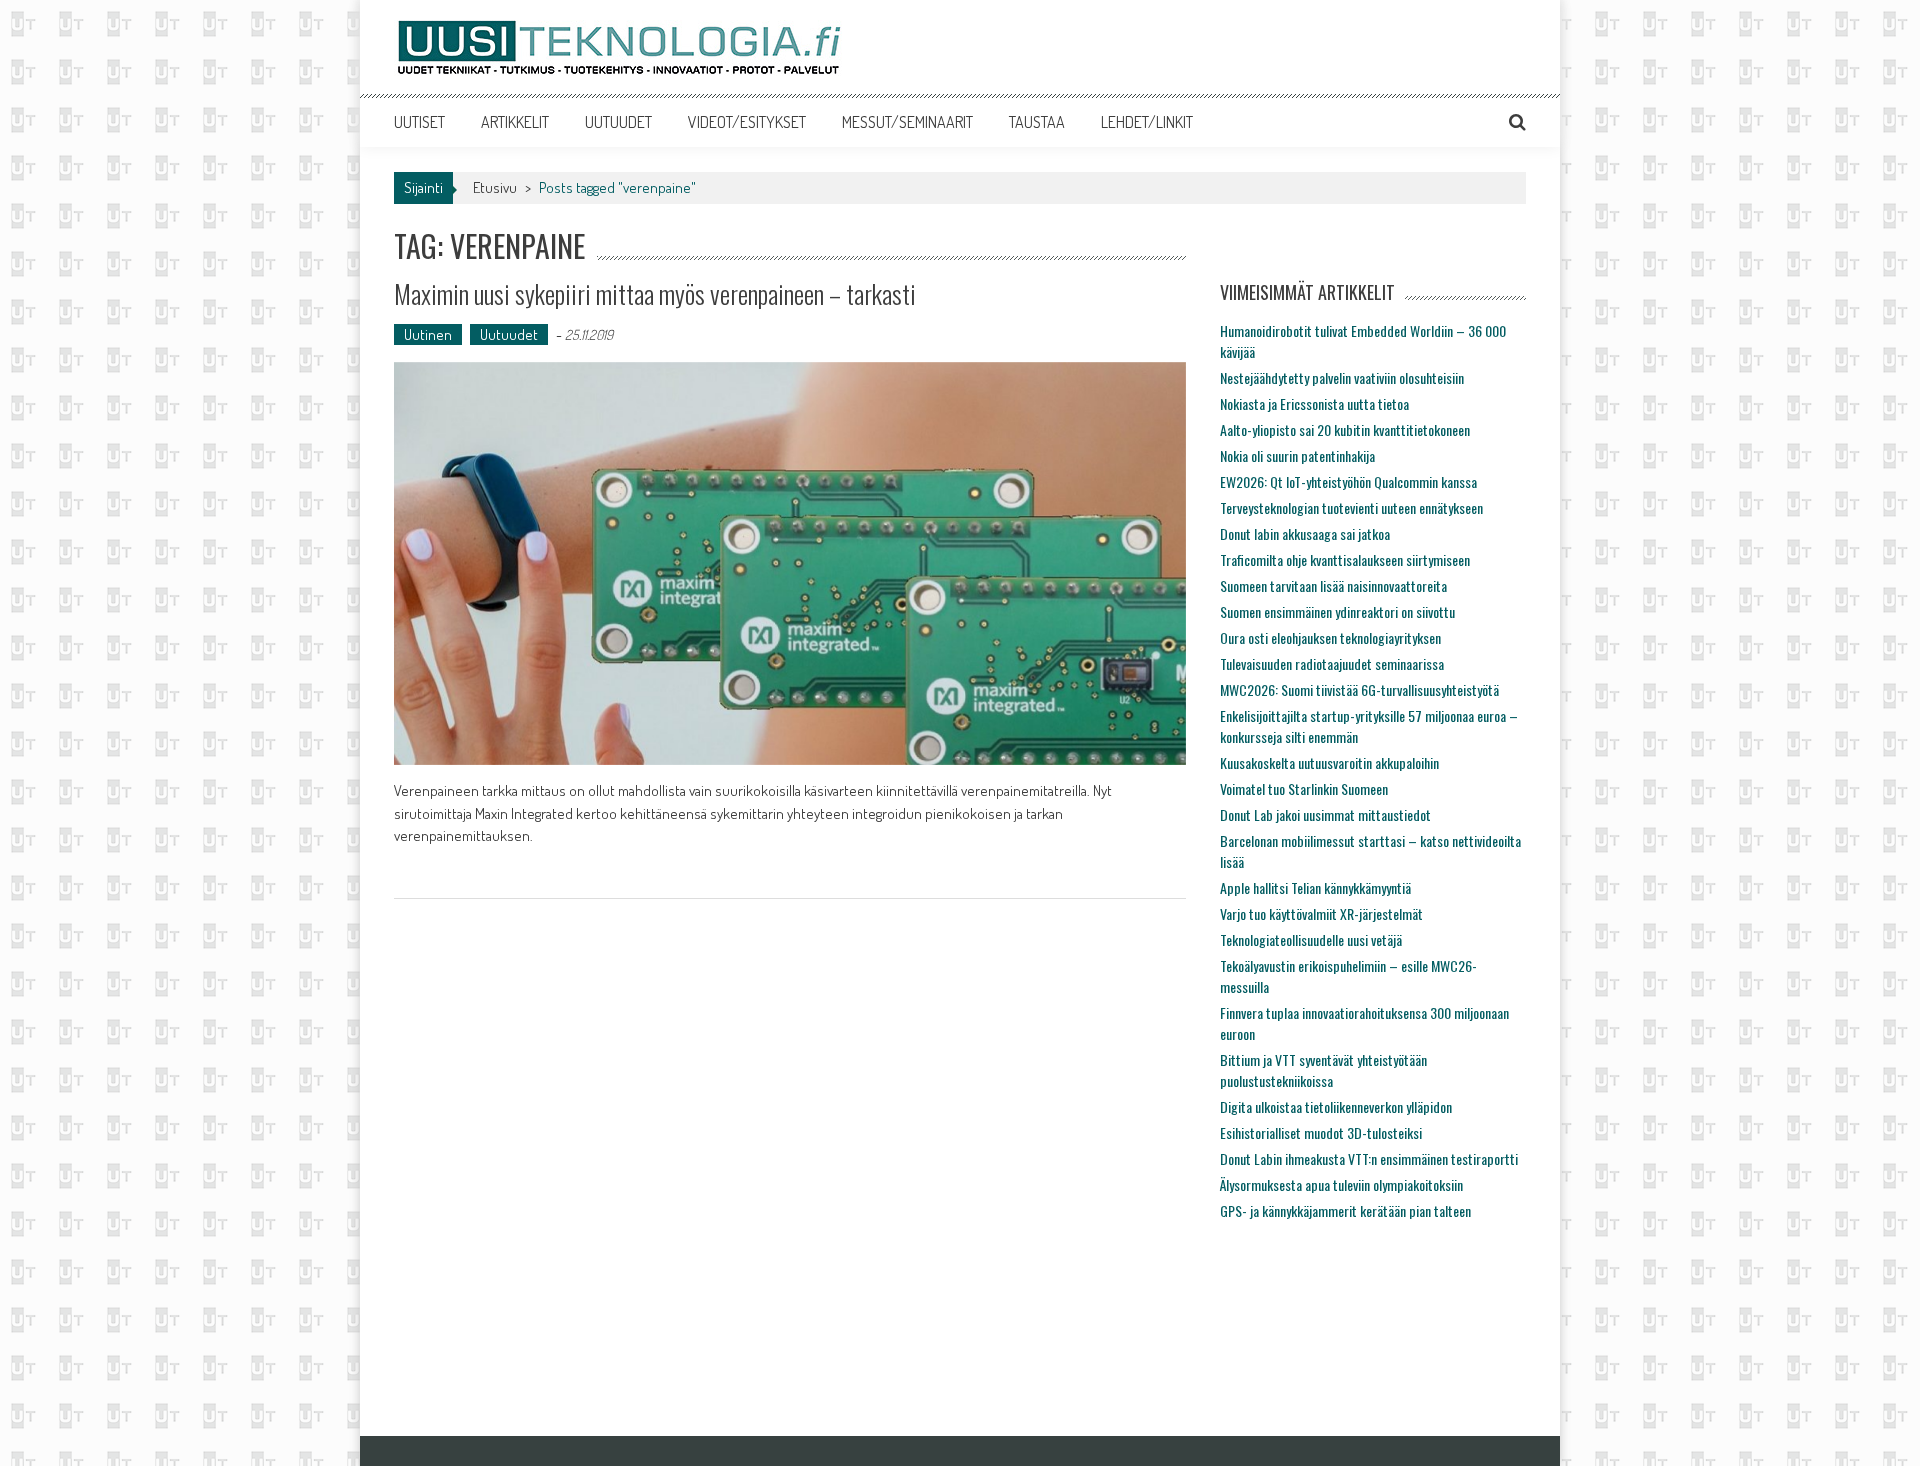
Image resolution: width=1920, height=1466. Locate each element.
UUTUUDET (618, 122)
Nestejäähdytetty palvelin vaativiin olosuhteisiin (1342, 377)
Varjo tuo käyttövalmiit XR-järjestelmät (1321, 913)
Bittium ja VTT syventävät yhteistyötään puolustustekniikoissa (1323, 1070)
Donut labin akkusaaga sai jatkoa (1305, 533)
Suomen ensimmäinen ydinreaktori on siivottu (1337, 611)
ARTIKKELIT (515, 122)
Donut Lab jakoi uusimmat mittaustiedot (1325, 814)
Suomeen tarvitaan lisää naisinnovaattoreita (1333, 585)
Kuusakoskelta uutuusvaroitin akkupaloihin (1329, 762)
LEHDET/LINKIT (1147, 122)
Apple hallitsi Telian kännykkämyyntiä (1315, 887)
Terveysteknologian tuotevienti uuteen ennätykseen (1351, 507)
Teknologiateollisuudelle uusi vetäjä (1311, 939)
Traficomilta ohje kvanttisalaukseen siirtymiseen (1345, 559)
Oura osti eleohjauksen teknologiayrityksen (1330, 637)
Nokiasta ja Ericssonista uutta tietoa (1314, 403)
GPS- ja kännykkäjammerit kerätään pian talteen (1345, 1210)
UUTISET (419, 122)
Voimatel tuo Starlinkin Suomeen (1304, 788)
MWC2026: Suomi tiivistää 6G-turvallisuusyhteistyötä (1359, 689)
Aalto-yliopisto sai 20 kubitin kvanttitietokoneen (1345, 429)
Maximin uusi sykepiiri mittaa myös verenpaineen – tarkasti (655, 293)
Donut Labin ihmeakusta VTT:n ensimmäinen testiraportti (1369, 1158)
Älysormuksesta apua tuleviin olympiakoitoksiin (1341, 1184)
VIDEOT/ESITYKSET (747, 122)
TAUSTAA (1037, 122)
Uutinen (428, 334)
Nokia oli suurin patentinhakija (1297, 455)
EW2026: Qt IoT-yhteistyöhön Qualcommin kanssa (1348, 481)
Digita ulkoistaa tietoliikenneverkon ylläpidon (1336, 1106)
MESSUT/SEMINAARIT (907, 122)
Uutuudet (509, 334)
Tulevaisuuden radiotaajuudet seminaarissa (1332, 663)
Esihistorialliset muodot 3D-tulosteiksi (1321, 1132)
